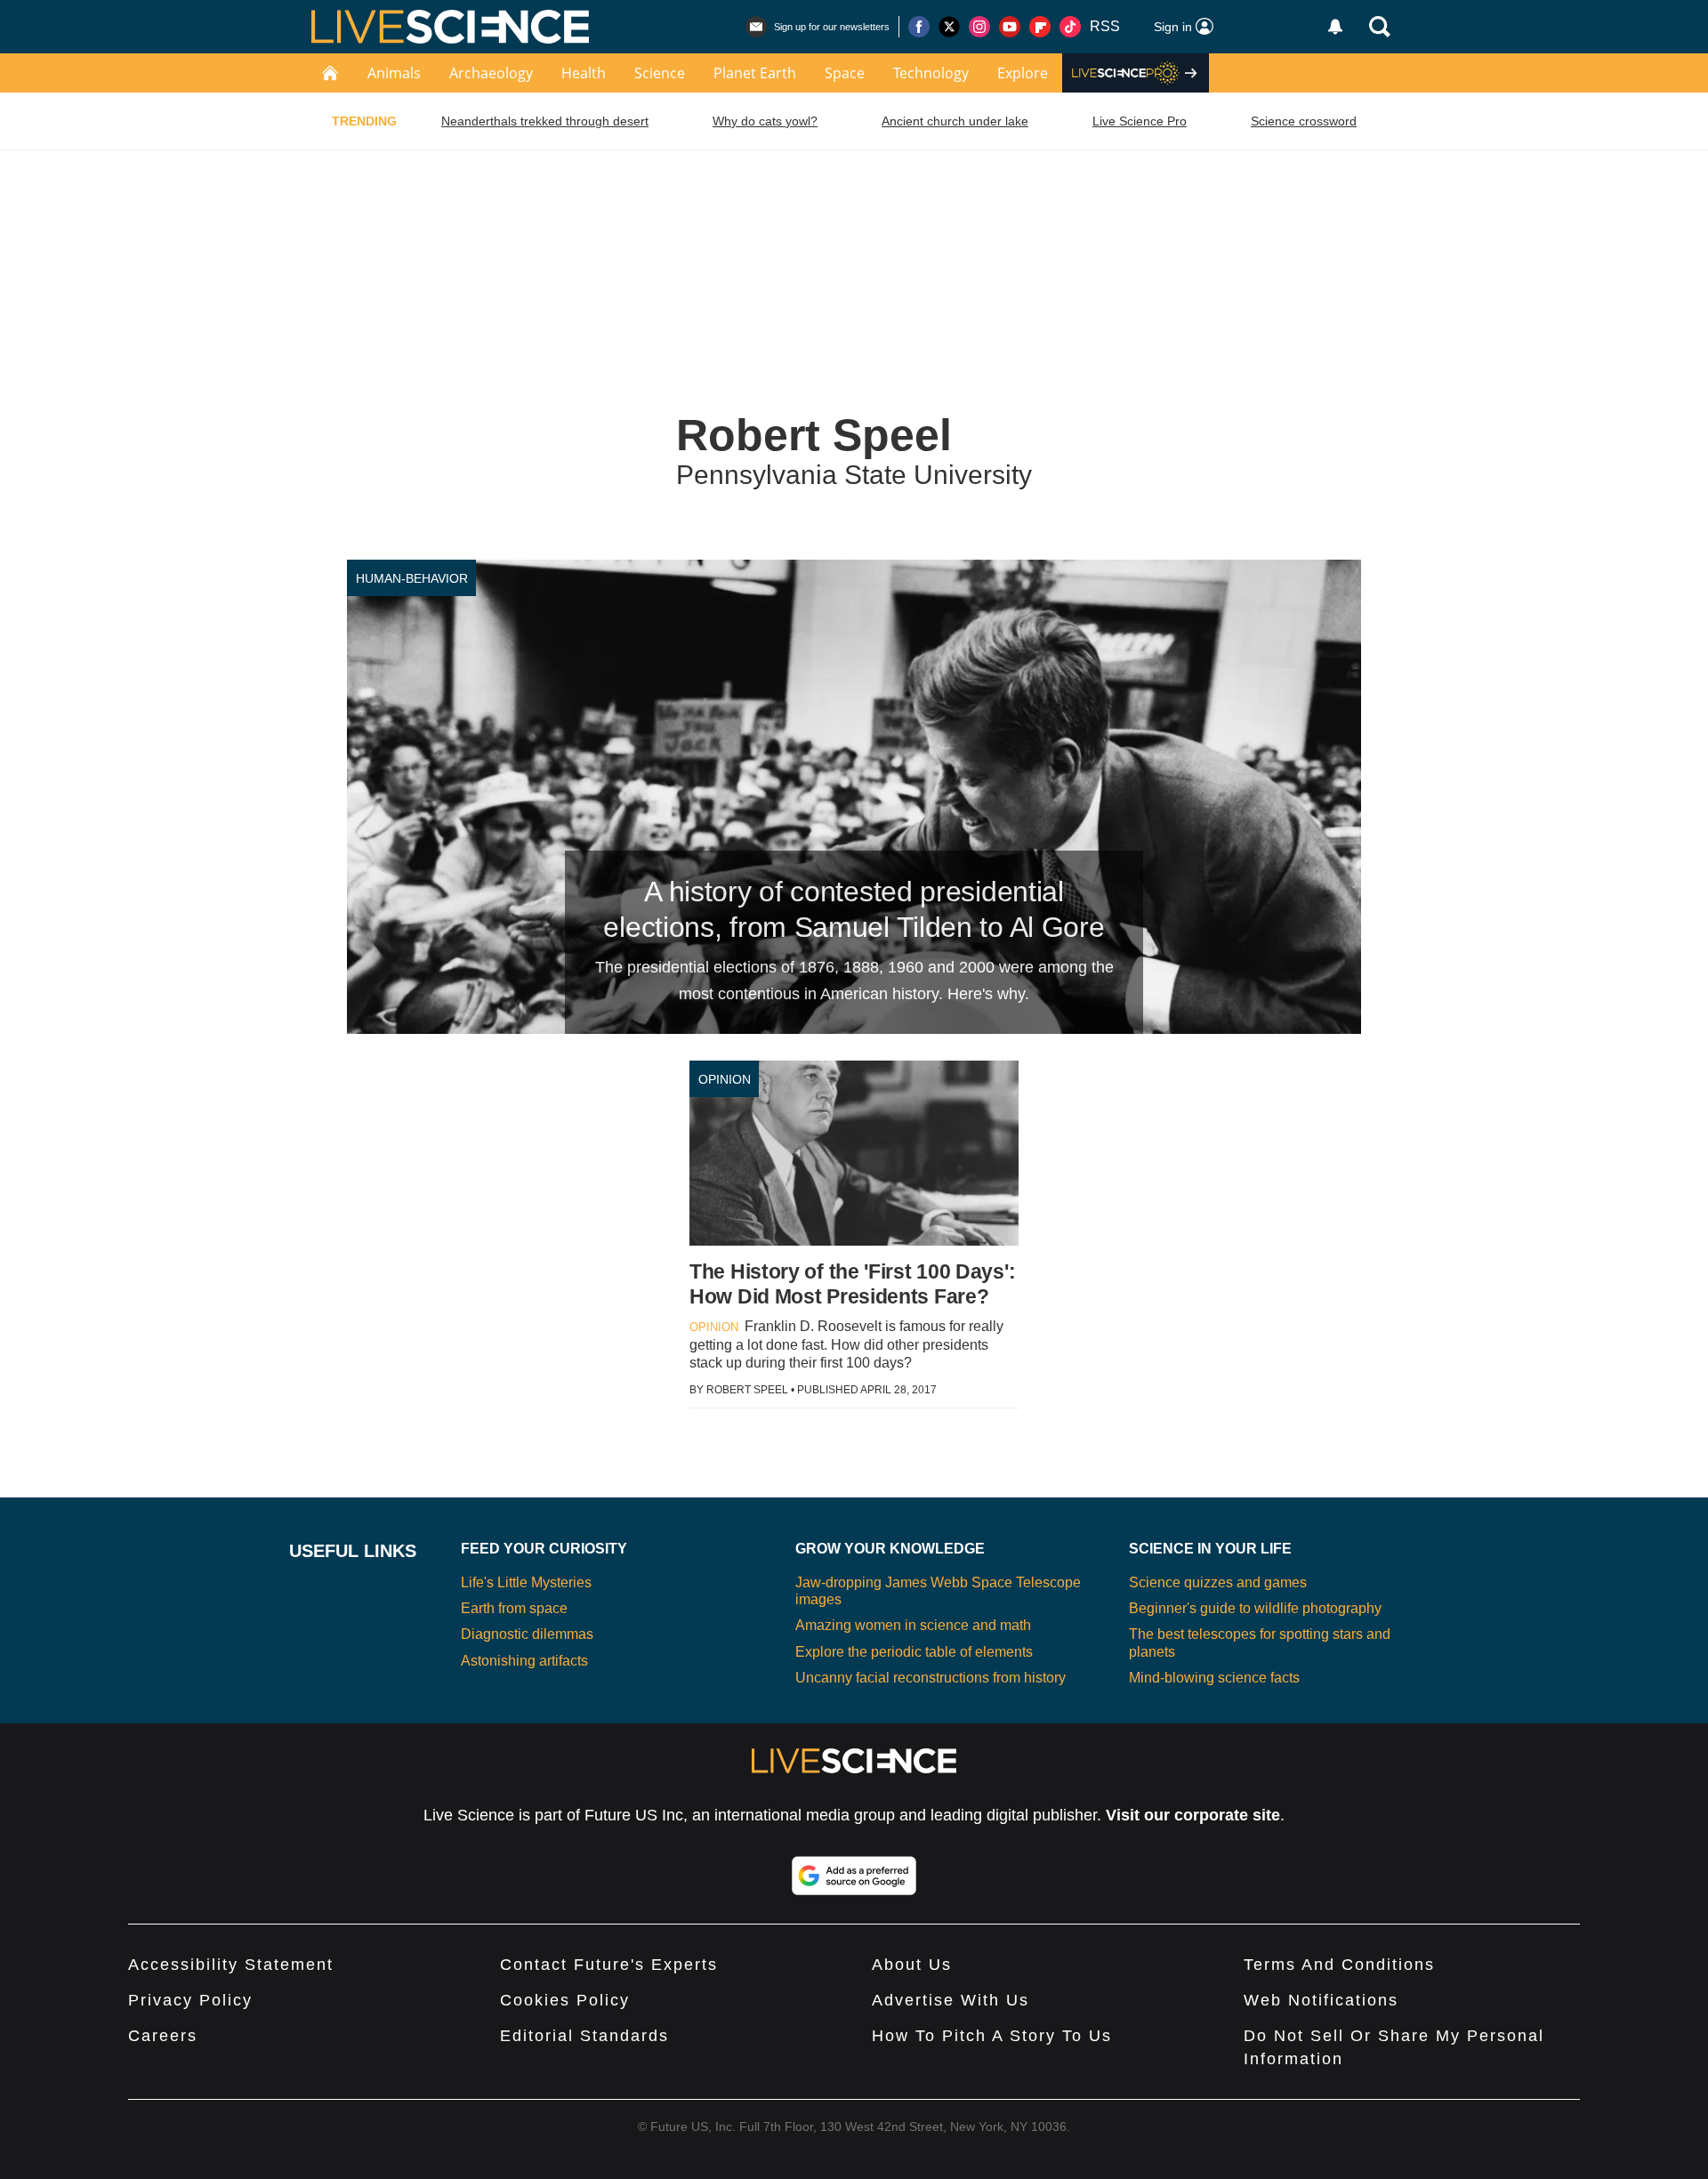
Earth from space (514, 1608)
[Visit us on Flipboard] (1040, 27)
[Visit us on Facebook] (919, 27)
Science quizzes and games (1218, 1582)
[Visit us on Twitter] (949, 27)
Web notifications (1321, 2000)
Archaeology (491, 73)
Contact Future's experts (609, 1965)
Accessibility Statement (231, 1965)
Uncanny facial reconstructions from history (931, 1678)
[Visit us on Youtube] (1010, 27)
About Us (912, 1965)
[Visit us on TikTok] (1070, 27)
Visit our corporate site (1193, 1815)
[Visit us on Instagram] (979, 27)
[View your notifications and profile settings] (1335, 27)
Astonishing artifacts (524, 1661)
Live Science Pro (1140, 121)
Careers (163, 2036)
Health (584, 73)
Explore (1023, 73)
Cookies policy (565, 2000)
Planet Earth (755, 73)
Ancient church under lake (955, 121)
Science (660, 73)
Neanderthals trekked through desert (545, 121)
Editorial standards (584, 2036)
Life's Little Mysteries (526, 1582)
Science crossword (1304, 121)
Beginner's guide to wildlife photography (1255, 1608)
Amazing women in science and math (913, 1625)
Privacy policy (190, 2000)
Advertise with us (951, 2000)
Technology (931, 73)
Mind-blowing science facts (1214, 1678)
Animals (394, 73)
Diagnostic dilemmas (527, 1634)
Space (845, 73)
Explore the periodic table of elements (914, 1652)
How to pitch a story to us (992, 2036)
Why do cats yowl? (765, 121)
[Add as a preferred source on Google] (854, 1876)
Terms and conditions (1339, 1965)
